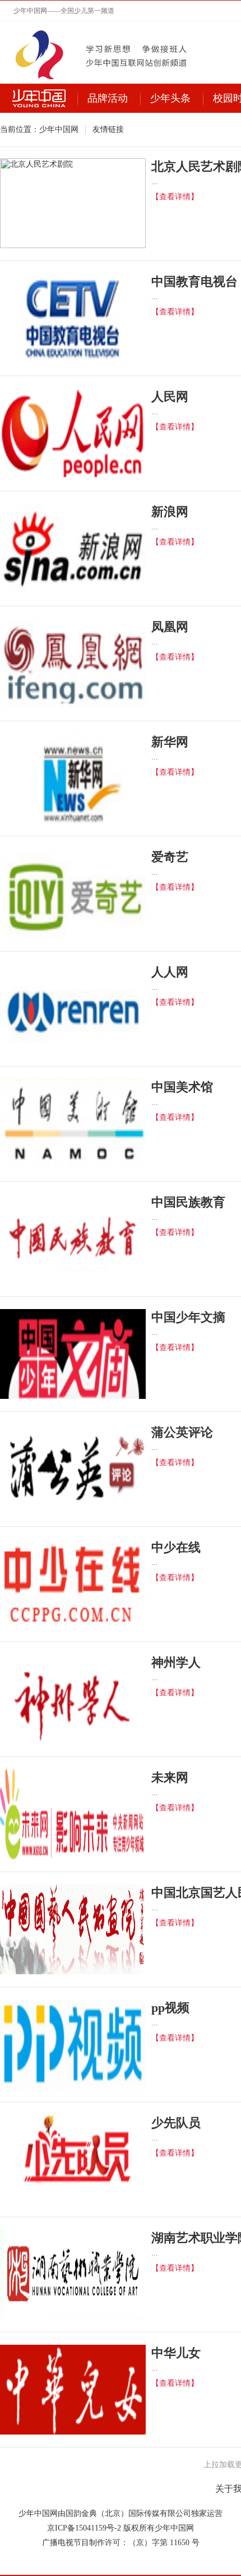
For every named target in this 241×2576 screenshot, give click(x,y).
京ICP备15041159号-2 (84, 2528)
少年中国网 (59, 129)
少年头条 (170, 98)
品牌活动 (108, 98)
